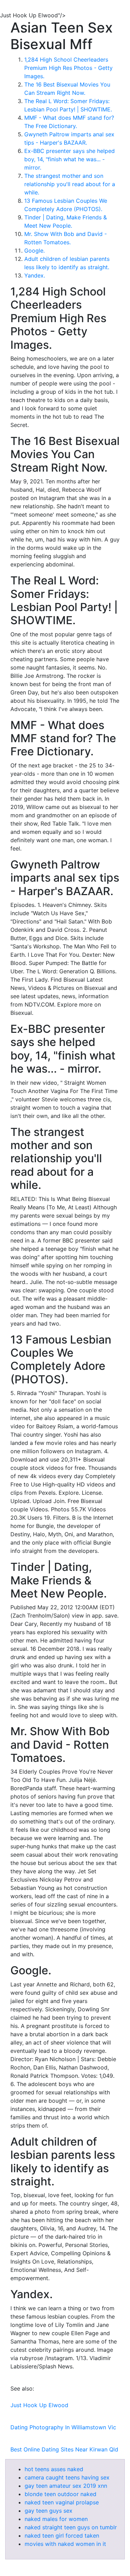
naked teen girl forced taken (62, 2536)
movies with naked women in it (65, 2544)
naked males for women (56, 2519)
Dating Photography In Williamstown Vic (63, 2427)
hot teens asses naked (54, 2469)
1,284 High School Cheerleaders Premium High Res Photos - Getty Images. (68, 68)
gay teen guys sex (49, 2511)
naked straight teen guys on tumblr (71, 2527)
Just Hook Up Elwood (39, 2405)
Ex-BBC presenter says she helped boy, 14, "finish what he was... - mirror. (70, 159)
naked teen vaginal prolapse (62, 2502)
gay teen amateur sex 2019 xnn (66, 2486)
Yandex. (35, 275)
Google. (34, 251)
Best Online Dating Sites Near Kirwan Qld (64, 2449)
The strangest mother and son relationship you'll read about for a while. (70, 184)
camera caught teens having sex (67, 2477)
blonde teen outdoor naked (60, 2494)
